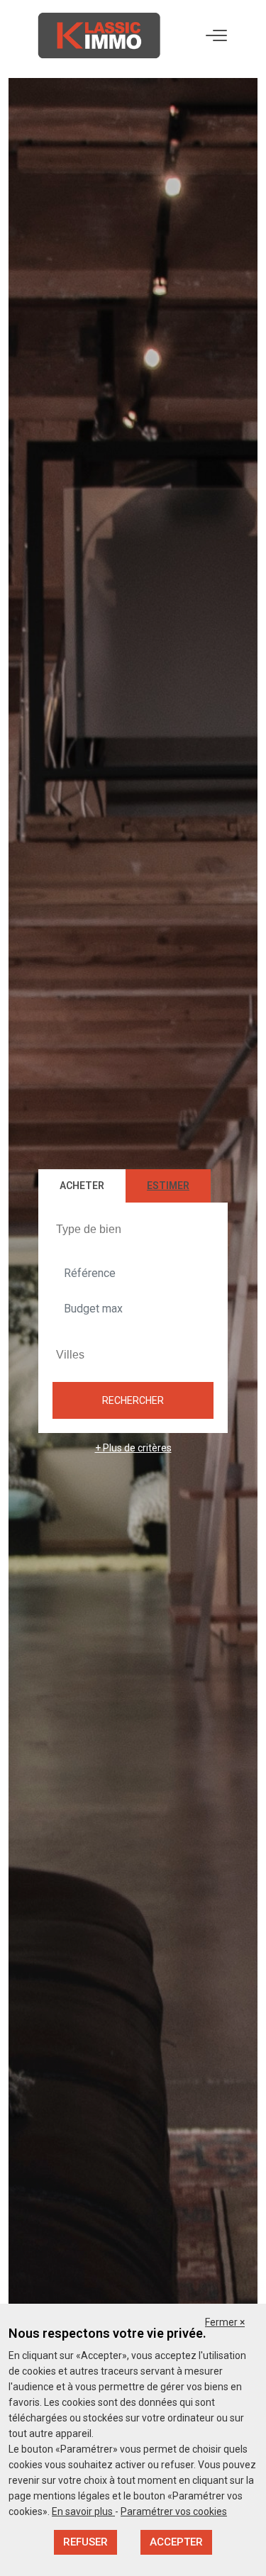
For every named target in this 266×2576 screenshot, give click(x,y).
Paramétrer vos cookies (174, 2511)
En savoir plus (83, 2511)
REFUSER (85, 2542)
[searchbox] (135, 1229)
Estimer (168, 1186)
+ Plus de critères (133, 1448)
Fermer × (225, 2322)
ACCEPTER (176, 2542)
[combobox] (133, 1230)
